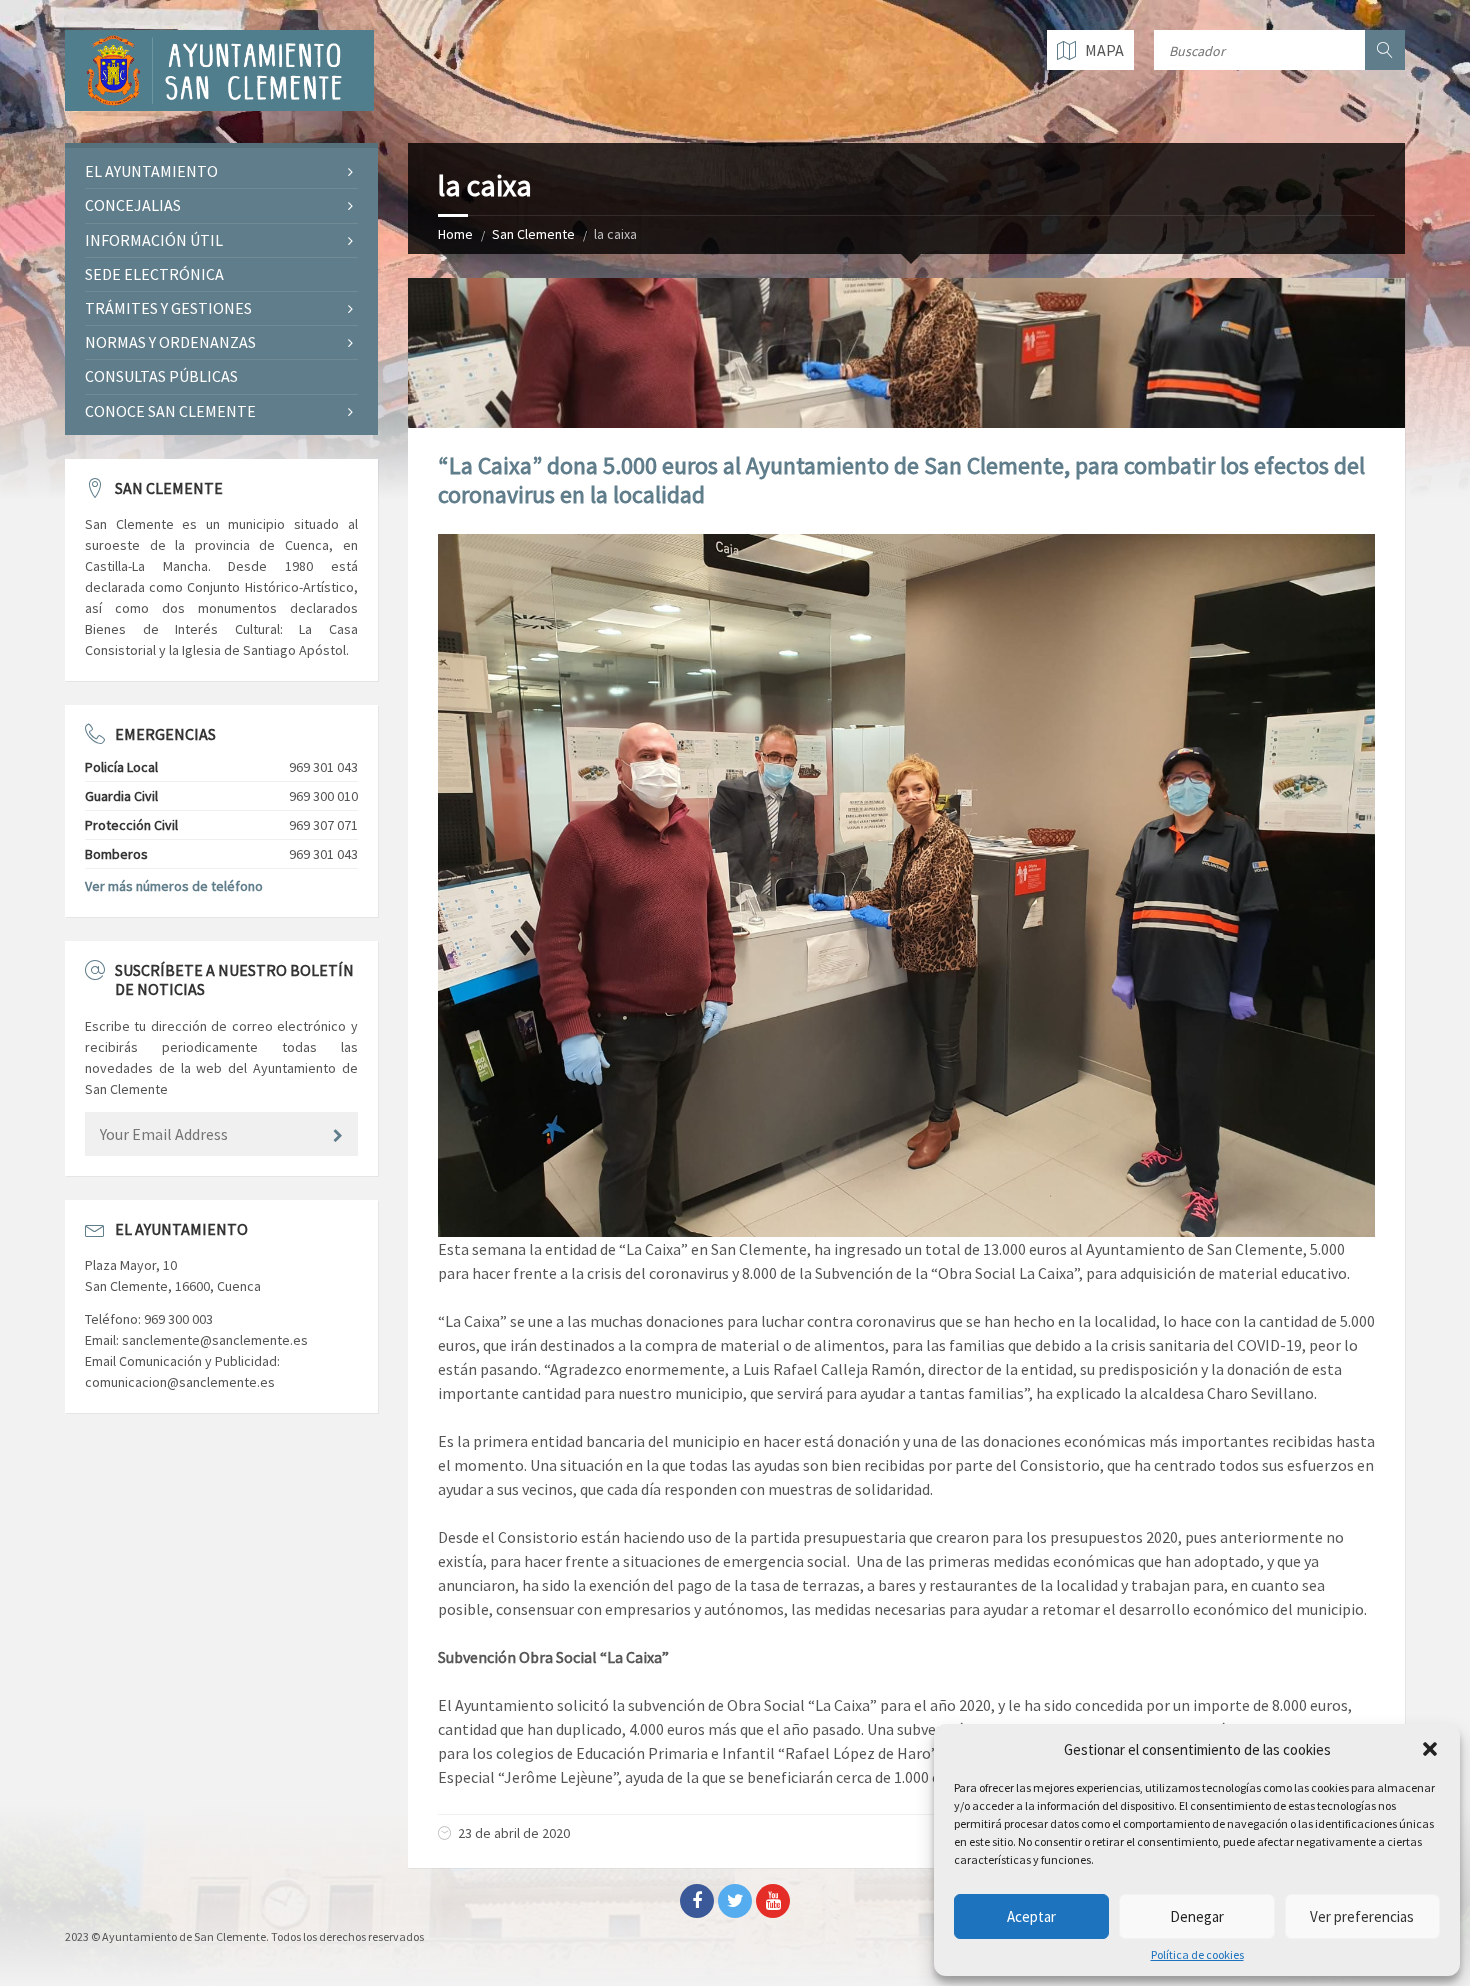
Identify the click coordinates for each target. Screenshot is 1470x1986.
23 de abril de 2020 (514, 1833)
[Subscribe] (338, 1136)
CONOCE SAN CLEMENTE (170, 411)
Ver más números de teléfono (174, 886)
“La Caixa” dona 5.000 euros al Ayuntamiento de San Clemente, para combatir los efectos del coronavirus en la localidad (901, 480)
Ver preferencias (1362, 1916)
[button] (1430, 1749)
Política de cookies (1197, 1955)
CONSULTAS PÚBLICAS (161, 376)
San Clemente (533, 234)
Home (455, 234)
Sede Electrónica (154, 274)
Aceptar (1031, 1916)
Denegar (1197, 1916)
